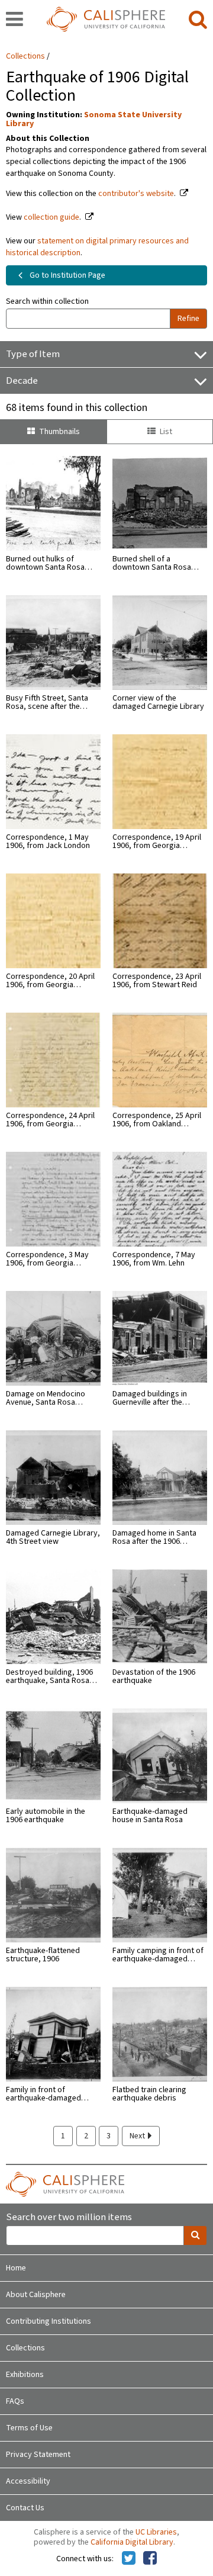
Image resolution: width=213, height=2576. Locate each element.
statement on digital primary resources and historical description (97, 247)
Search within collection (47, 301)
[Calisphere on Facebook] (150, 2559)
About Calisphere (36, 2295)
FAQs (15, 2401)
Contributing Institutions (49, 2321)
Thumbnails (59, 432)
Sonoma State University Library (94, 119)
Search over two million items (69, 2217)
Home (16, 2268)
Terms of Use (29, 2428)
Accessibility (28, 2481)
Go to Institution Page (67, 275)
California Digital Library (132, 2542)
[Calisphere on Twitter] (129, 2559)
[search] (198, 20)
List (166, 432)
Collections (25, 56)
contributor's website (136, 194)
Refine (188, 319)
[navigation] (14, 20)
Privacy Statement (38, 2455)
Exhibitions (25, 2375)
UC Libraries (156, 2532)
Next (138, 2136)
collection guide (51, 217)
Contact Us (25, 2508)
